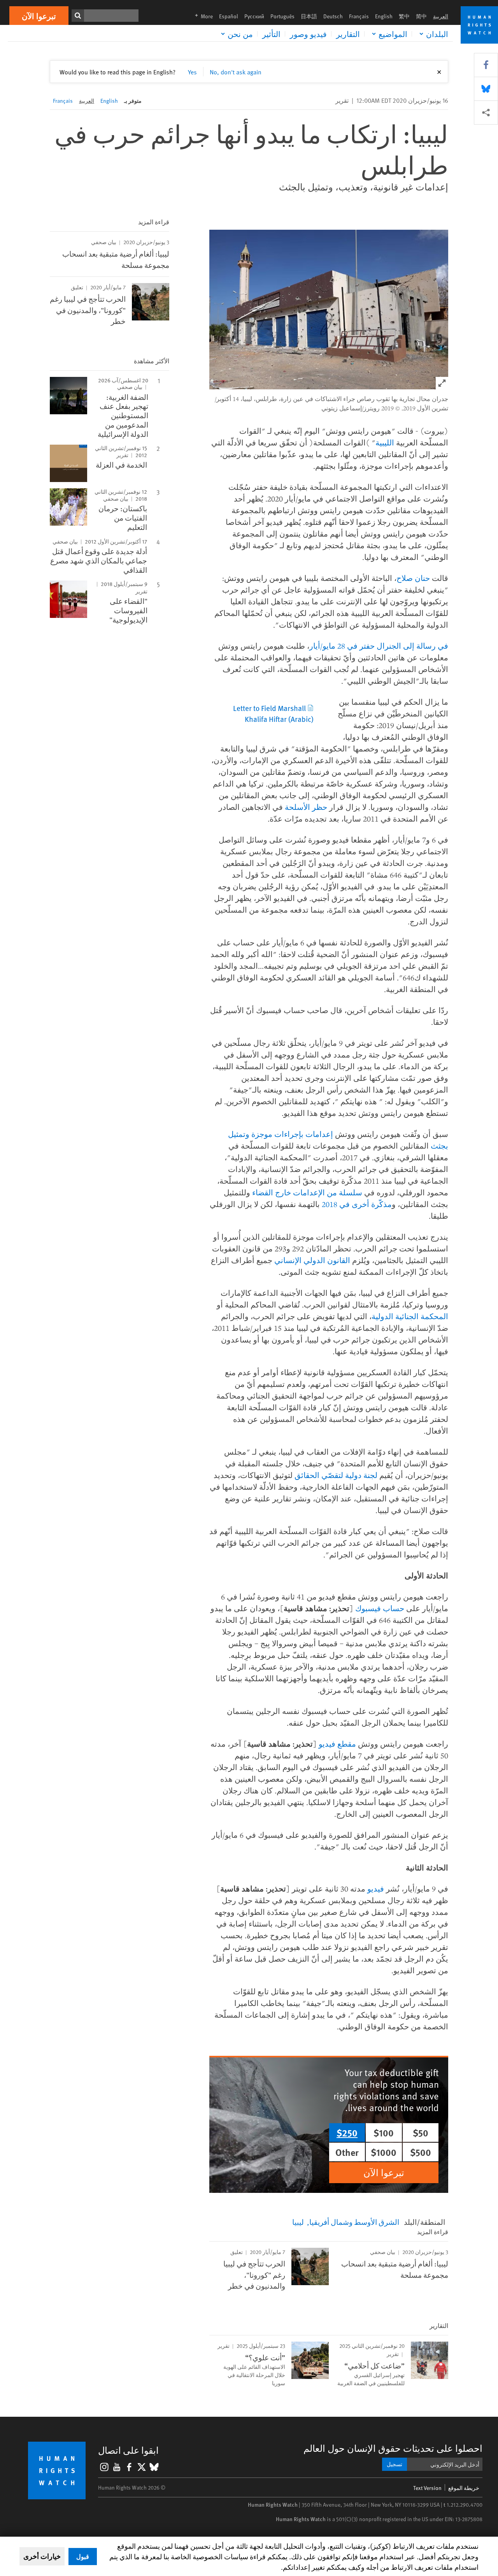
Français (359, 16)
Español (229, 16)
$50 (421, 2133)
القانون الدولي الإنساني (312, 1260)
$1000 (384, 2152)
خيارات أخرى (42, 2556)
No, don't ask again (236, 72)
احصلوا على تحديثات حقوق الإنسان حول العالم (393, 2448)
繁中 (404, 16)
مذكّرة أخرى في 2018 (357, 1204)
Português (282, 16)
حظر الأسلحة (306, 807)
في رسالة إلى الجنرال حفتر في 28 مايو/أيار (379, 646)
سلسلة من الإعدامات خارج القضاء (307, 1192)
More (202, 16)
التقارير (348, 34)
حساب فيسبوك (380, 1608)
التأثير (271, 34)
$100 (384, 2133)
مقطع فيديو (337, 1744)
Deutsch (333, 16)
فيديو (376, 1889)
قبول (83, 2556)
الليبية (385, 443)
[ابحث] (78, 16)
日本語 (309, 16)
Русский (254, 16)
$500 (421, 2152)
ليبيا (298, 2222)
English (384, 16)
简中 (421, 16)
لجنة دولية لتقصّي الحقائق (336, 1475)
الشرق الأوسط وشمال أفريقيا (354, 2222)
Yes (192, 72)
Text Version (427, 2488)
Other (347, 2152)
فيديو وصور (308, 34)
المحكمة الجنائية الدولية (410, 1316)
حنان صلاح (413, 578)
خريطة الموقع (464, 2488)
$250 (347, 2133)
